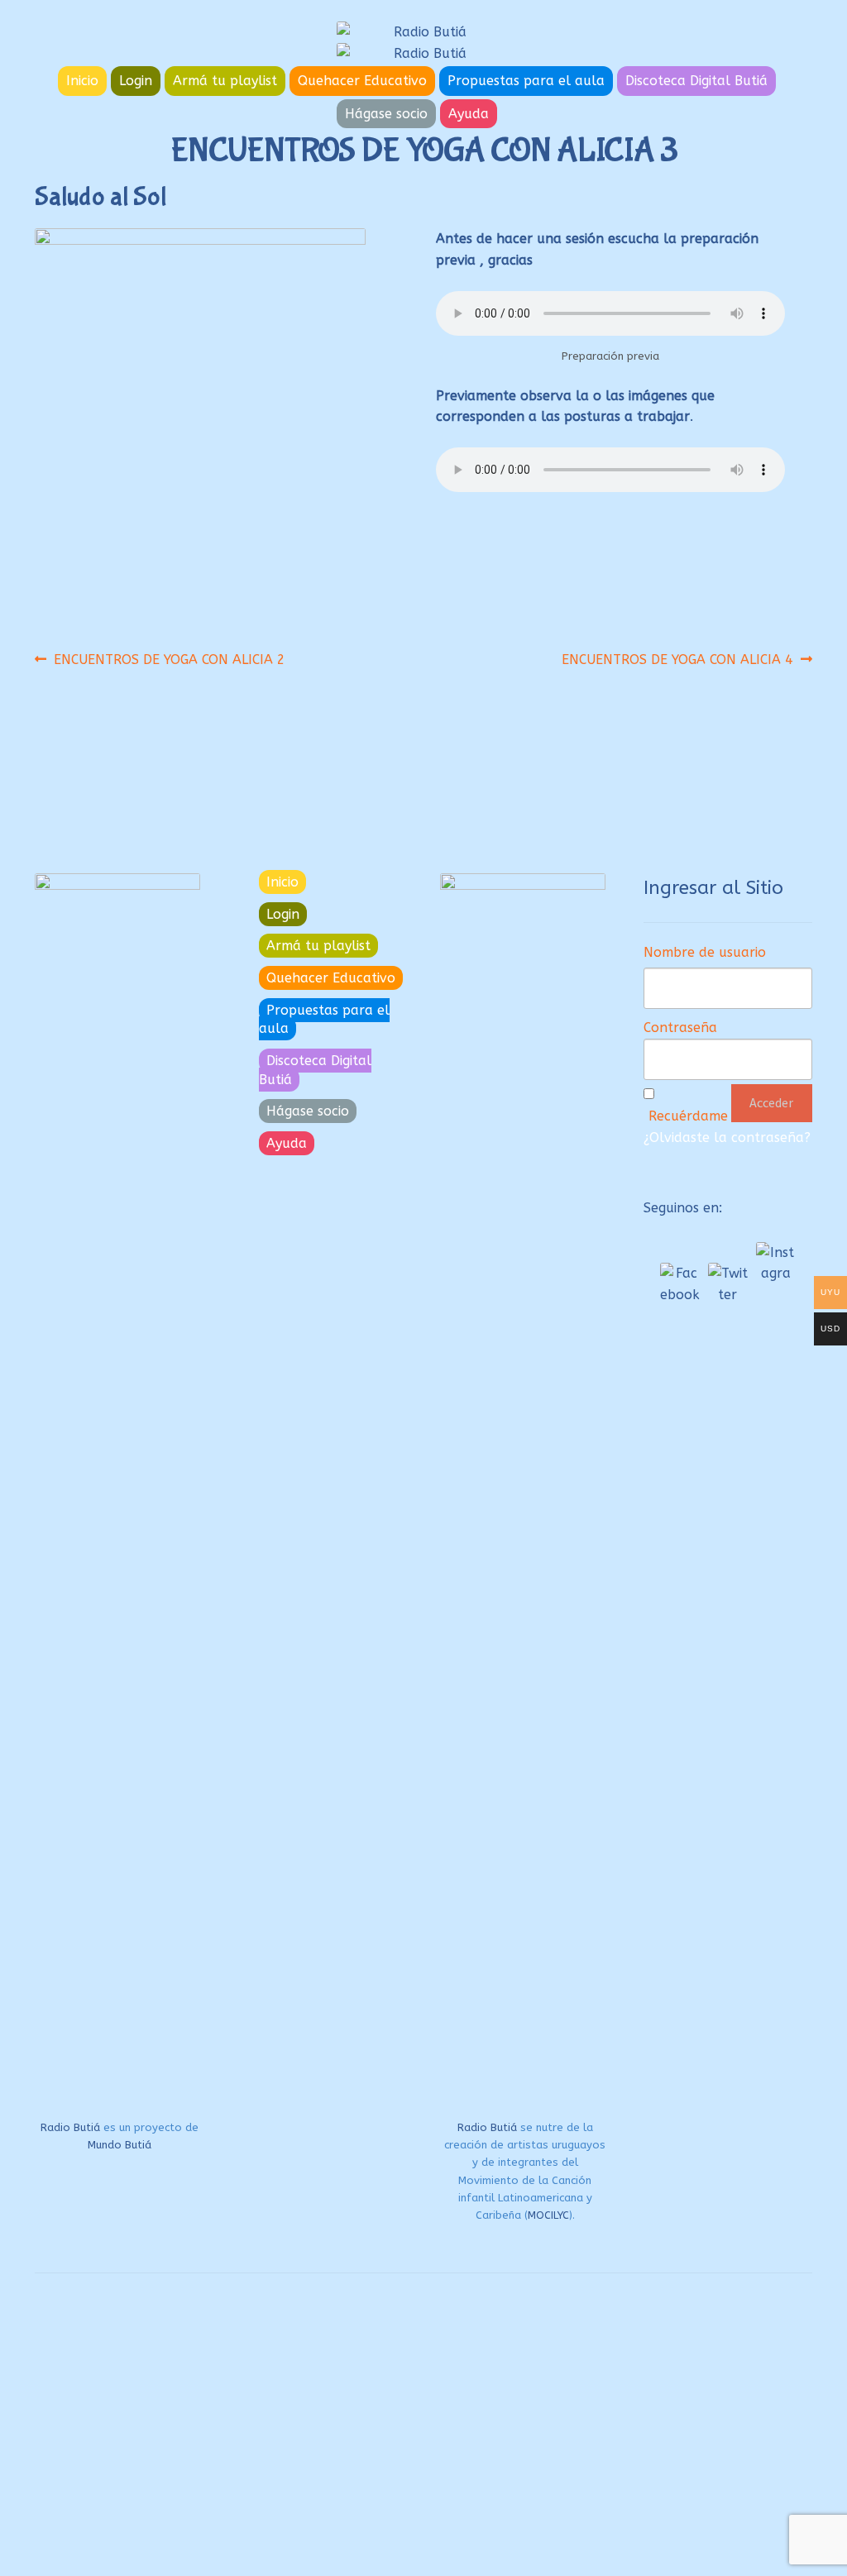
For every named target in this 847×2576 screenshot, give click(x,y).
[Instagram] (776, 1262)
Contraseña (680, 1028)
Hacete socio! (342, 2487)
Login (136, 81)
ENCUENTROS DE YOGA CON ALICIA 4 (677, 659)
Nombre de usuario (705, 952)
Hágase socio (386, 114)
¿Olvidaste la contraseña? (727, 1137)
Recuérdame (688, 1116)
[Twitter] (728, 1283)
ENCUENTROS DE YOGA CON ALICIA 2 (169, 659)
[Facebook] (680, 1283)
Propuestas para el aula (526, 81)
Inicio (82, 81)
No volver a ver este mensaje (340, 2559)
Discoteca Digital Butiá (696, 81)
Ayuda (469, 114)
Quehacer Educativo (362, 81)
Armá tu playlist (225, 81)
